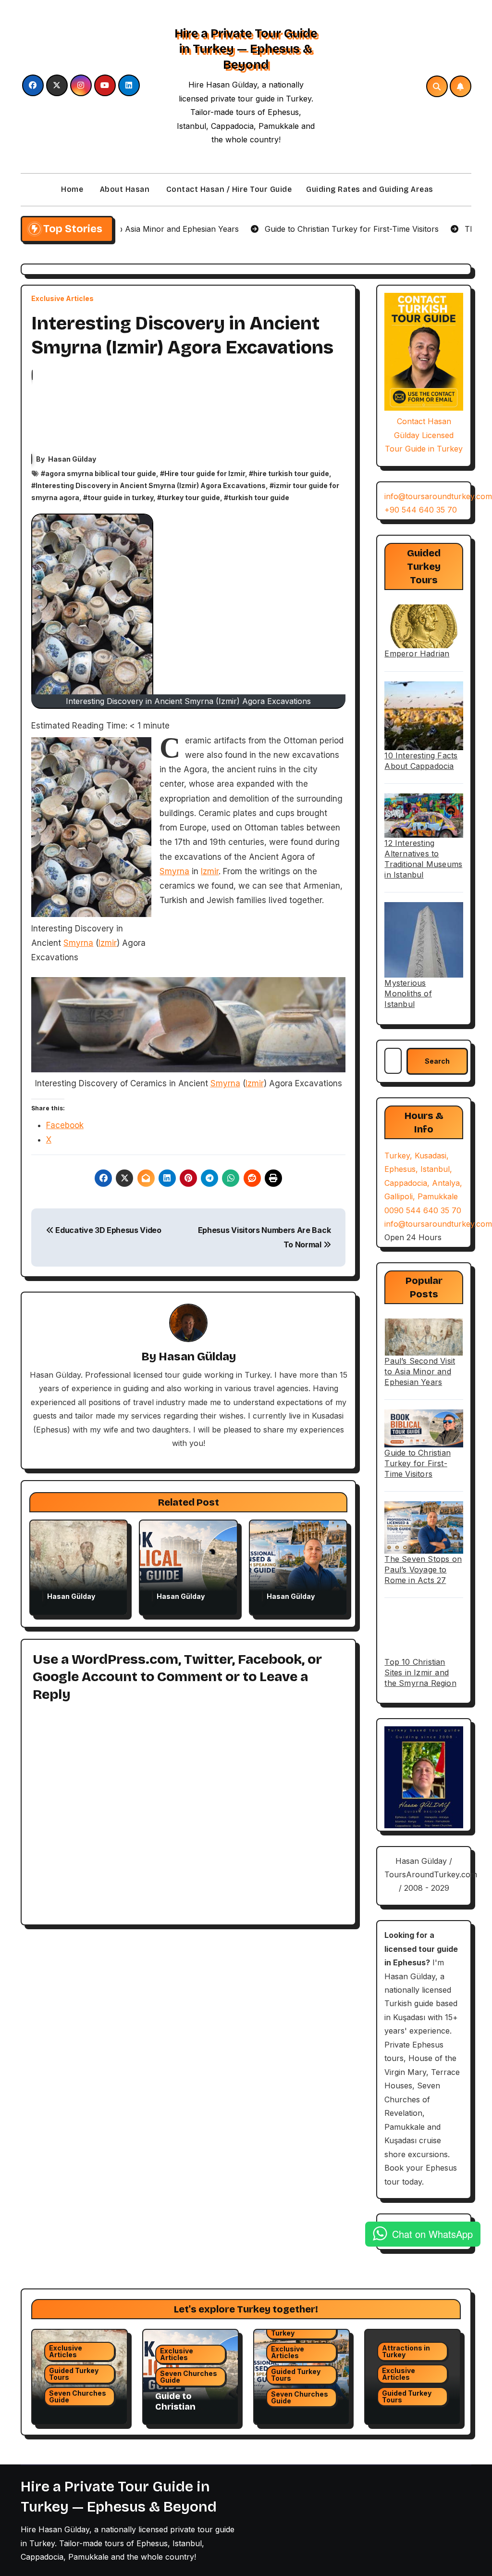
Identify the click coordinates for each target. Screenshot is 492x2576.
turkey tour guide (191, 497)
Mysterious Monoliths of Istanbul (408, 993)
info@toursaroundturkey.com (438, 496)
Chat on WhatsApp (432, 2234)
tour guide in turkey (120, 497)
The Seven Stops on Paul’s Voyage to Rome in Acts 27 (423, 1570)
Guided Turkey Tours (74, 2374)
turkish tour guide (259, 497)
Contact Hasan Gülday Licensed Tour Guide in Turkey (424, 435)
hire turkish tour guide (291, 473)
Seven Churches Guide (78, 2396)
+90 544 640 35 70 (421, 510)
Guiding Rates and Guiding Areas (370, 189)
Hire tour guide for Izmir (205, 473)
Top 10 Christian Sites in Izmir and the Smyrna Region (420, 1672)
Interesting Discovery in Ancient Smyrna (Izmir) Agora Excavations (151, 485)
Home (71, 189)
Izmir (108, 943)
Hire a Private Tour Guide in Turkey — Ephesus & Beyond (246, 49)
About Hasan (123, 189)
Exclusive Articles (62, 299)
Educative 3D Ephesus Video (107, 1230)
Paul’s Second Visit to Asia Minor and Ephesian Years (420, 1371)
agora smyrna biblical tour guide (101, 473)
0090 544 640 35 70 (423, 1210)
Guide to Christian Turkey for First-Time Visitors (418, 1463)
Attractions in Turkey (295, 2330)
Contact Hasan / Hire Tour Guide (228, 189)
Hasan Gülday (72, 459)
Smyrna (78, 943)
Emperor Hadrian (417, 653)
